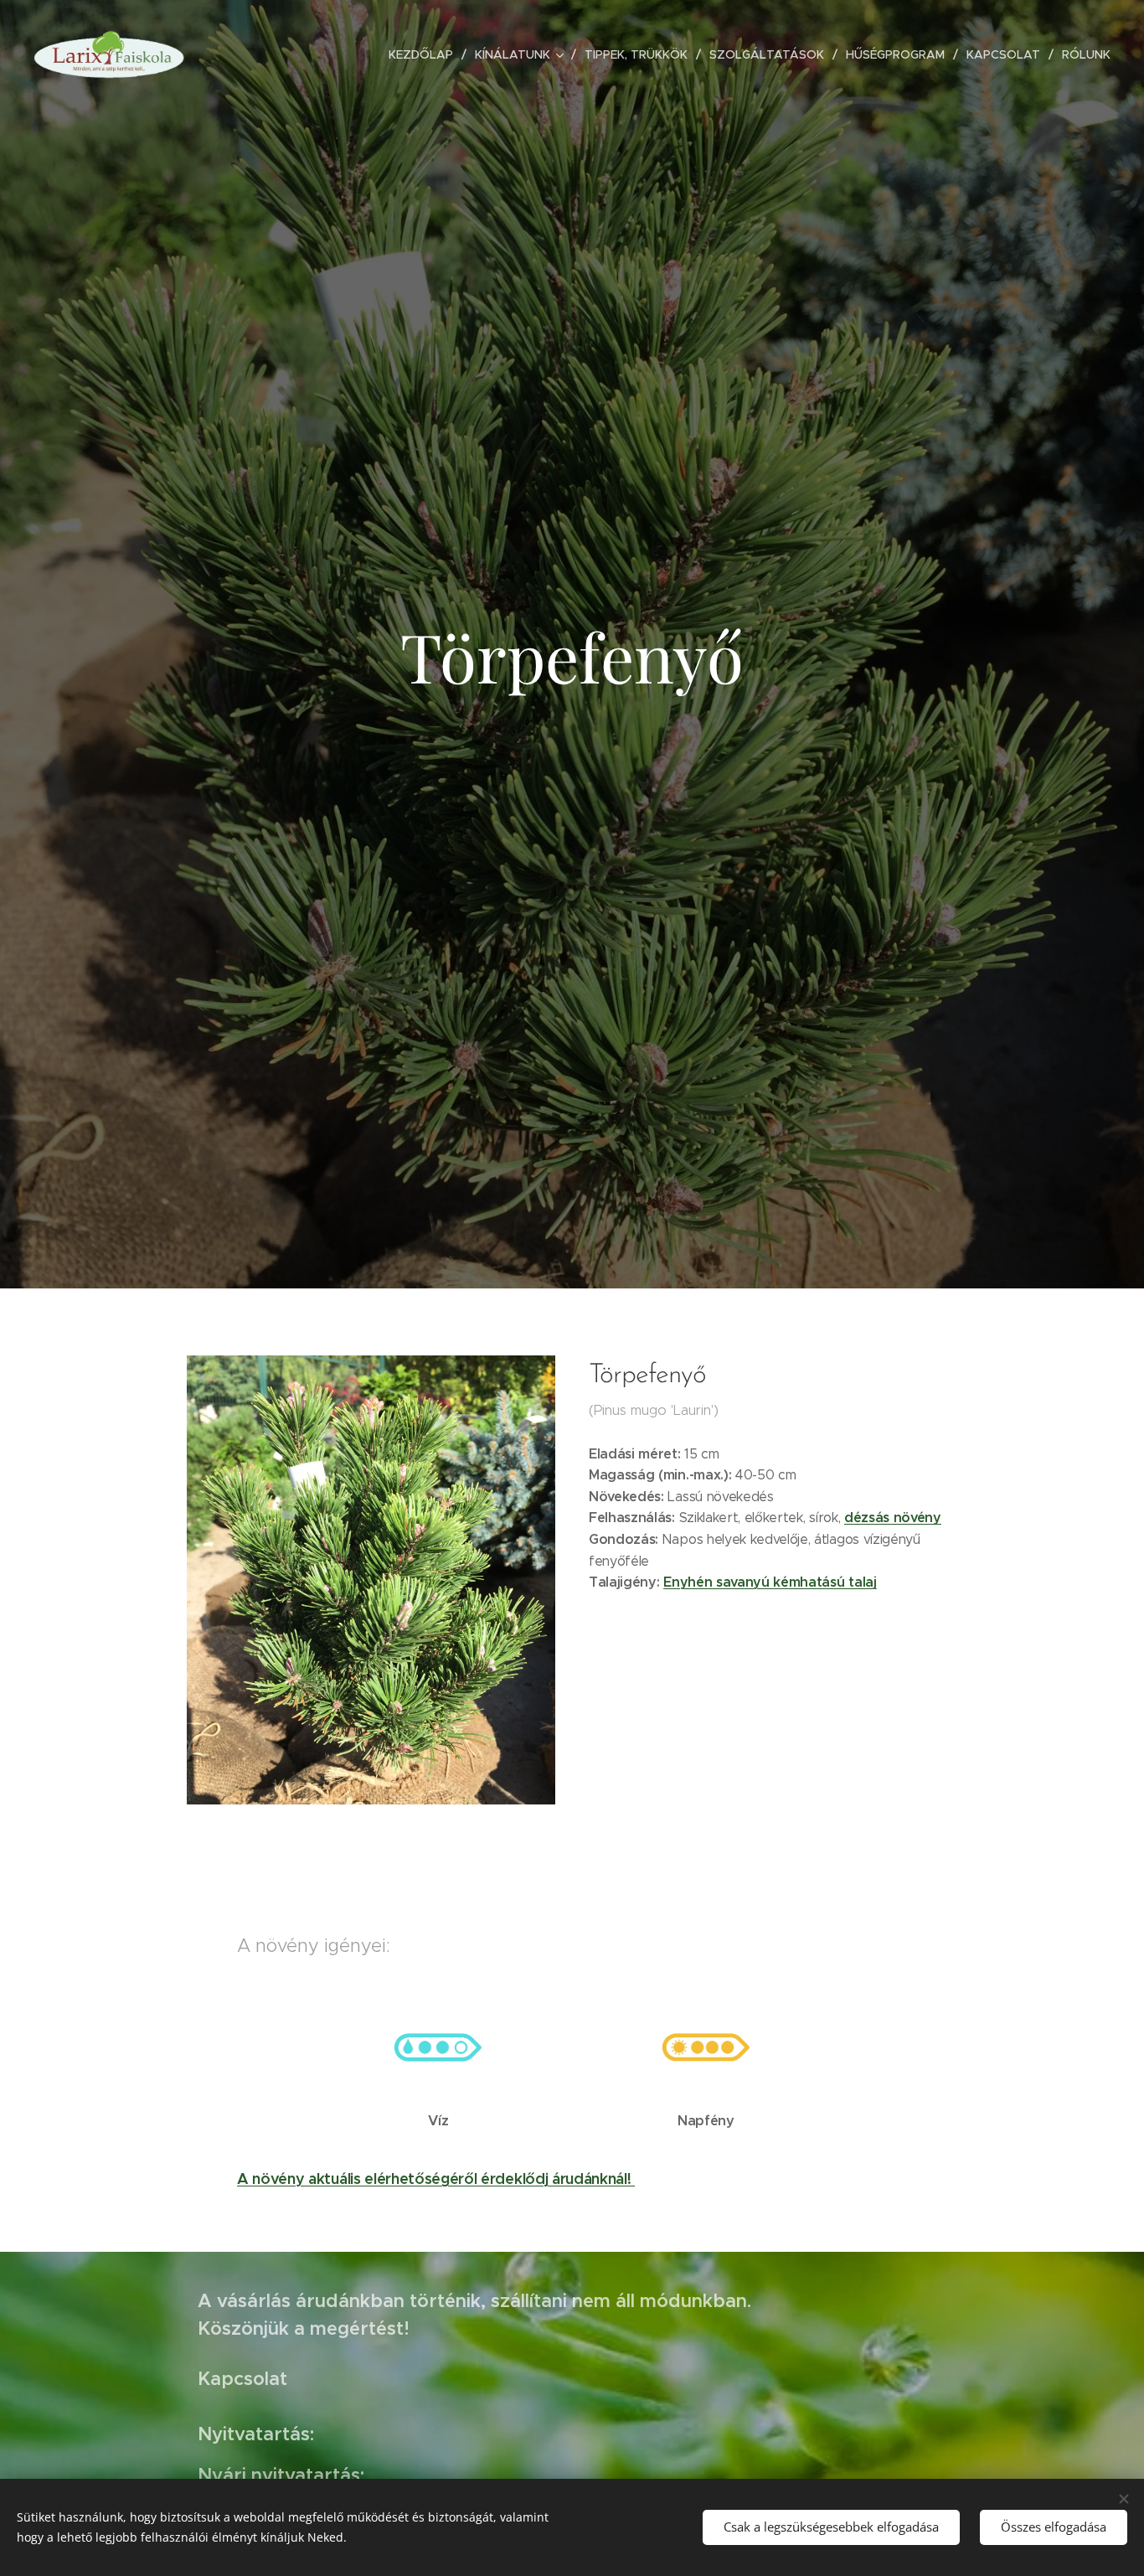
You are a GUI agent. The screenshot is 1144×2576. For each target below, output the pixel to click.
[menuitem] (425, 54)
